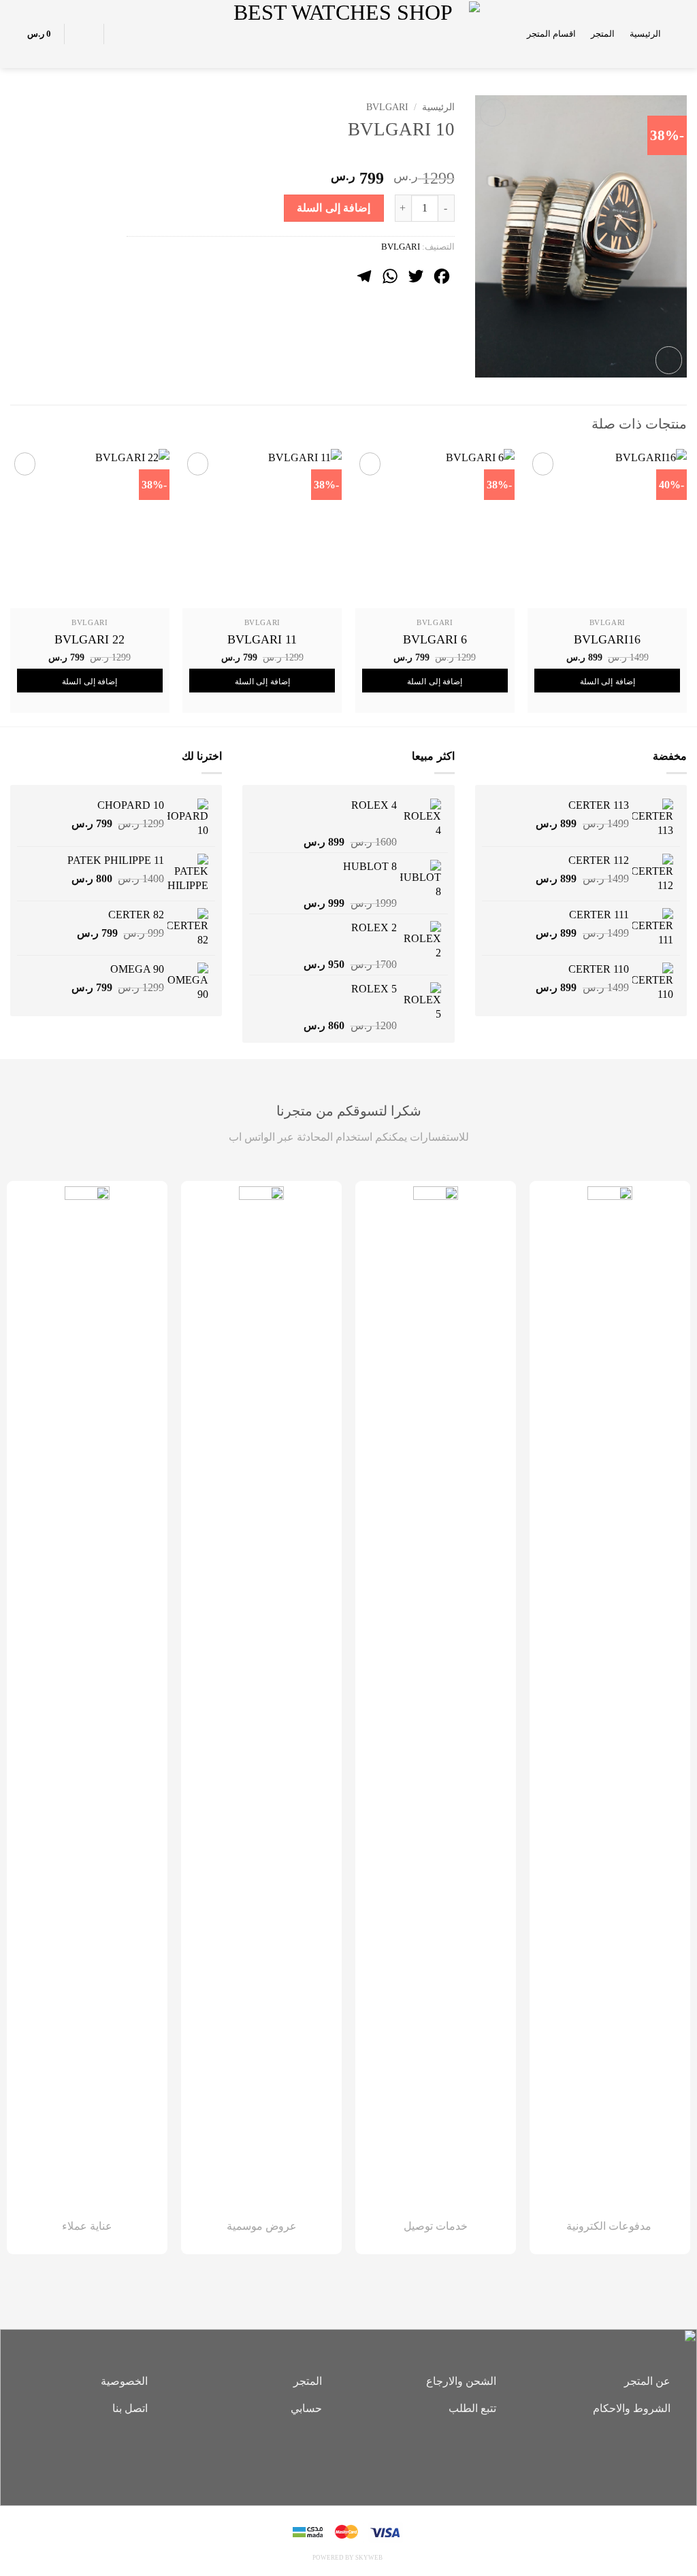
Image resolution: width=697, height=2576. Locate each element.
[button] (681, 34)
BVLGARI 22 (90, 639)
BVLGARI (387, 107)
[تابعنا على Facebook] (369, 2456)
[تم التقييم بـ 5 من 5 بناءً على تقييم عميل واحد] (291, 156)
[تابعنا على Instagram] (348, 2456)
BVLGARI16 (607, 639)
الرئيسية (645, 34)
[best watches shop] (349, 34)
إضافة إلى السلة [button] (607, 682)
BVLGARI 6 (435, 639)
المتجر (603, 34)
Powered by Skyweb (347, 2558)
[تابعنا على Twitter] (328, 2456)
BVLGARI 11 (262, 639)
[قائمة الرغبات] (122, 34)
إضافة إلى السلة (334, 208)
